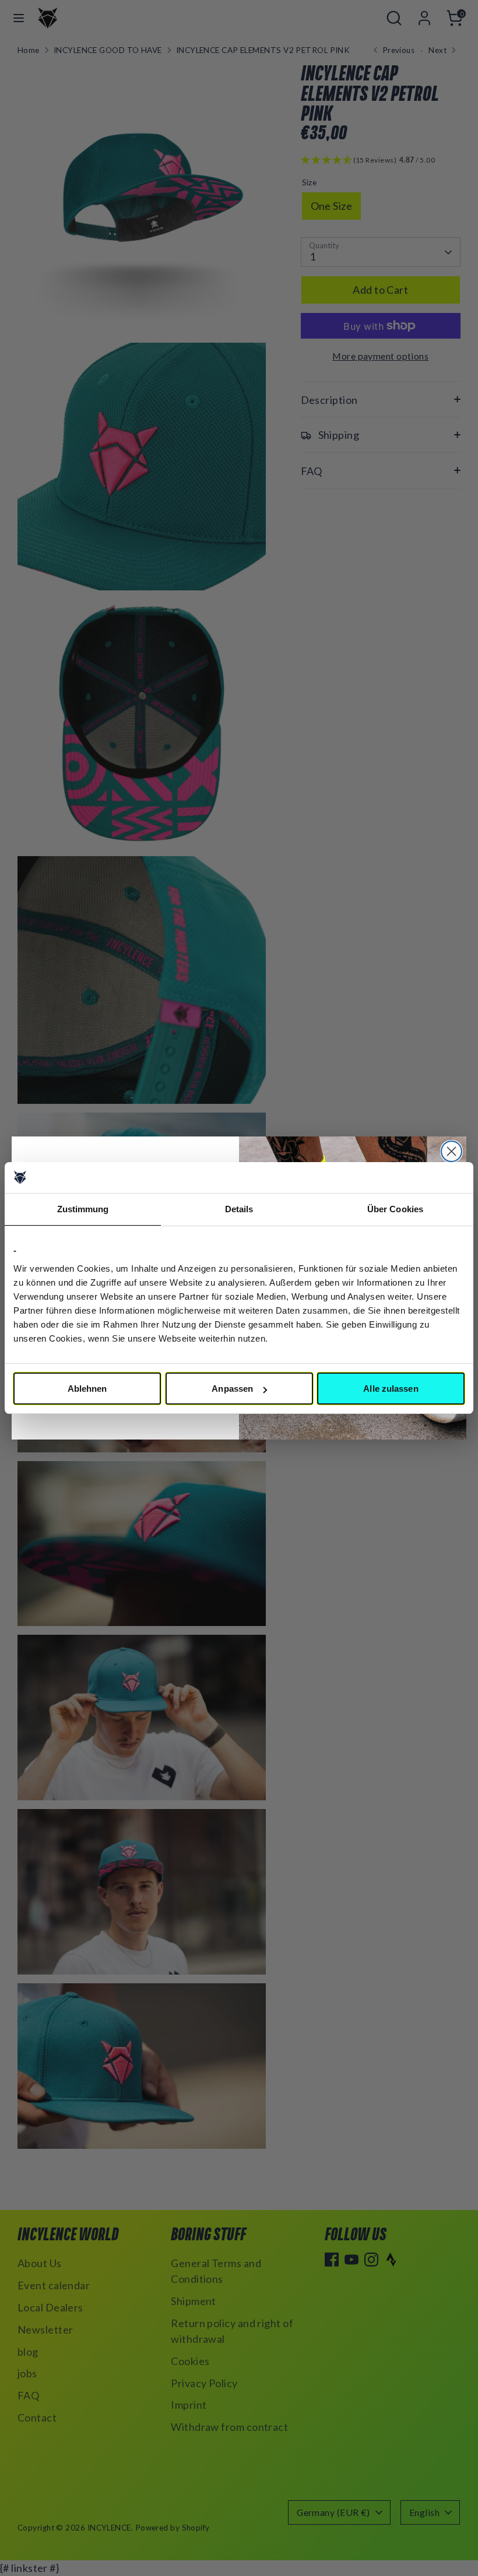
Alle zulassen (391, 1389)
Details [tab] (239, 1209)
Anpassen (232, 1389)
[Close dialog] (451, 1151)
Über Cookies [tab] (395, 1209)
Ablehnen (87, 1389)
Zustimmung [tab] (83, 1209)
